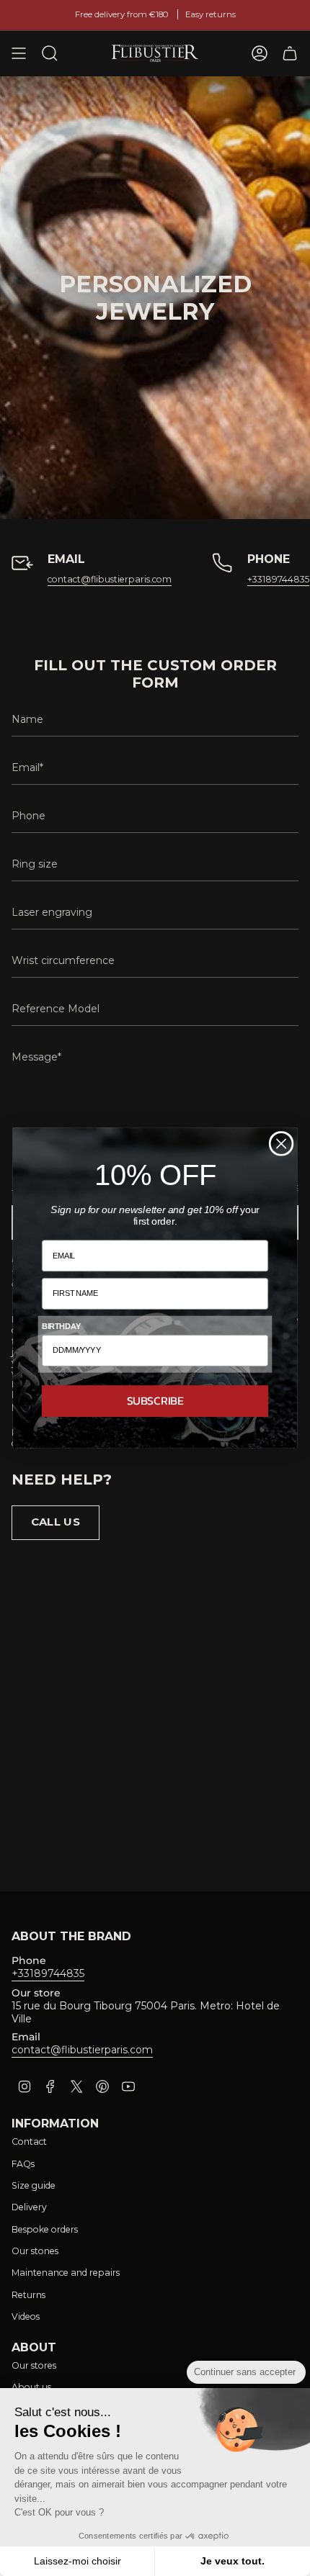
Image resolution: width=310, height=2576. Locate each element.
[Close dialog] (282, 1144)
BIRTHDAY (61, 1326)
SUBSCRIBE (155, 1401)
